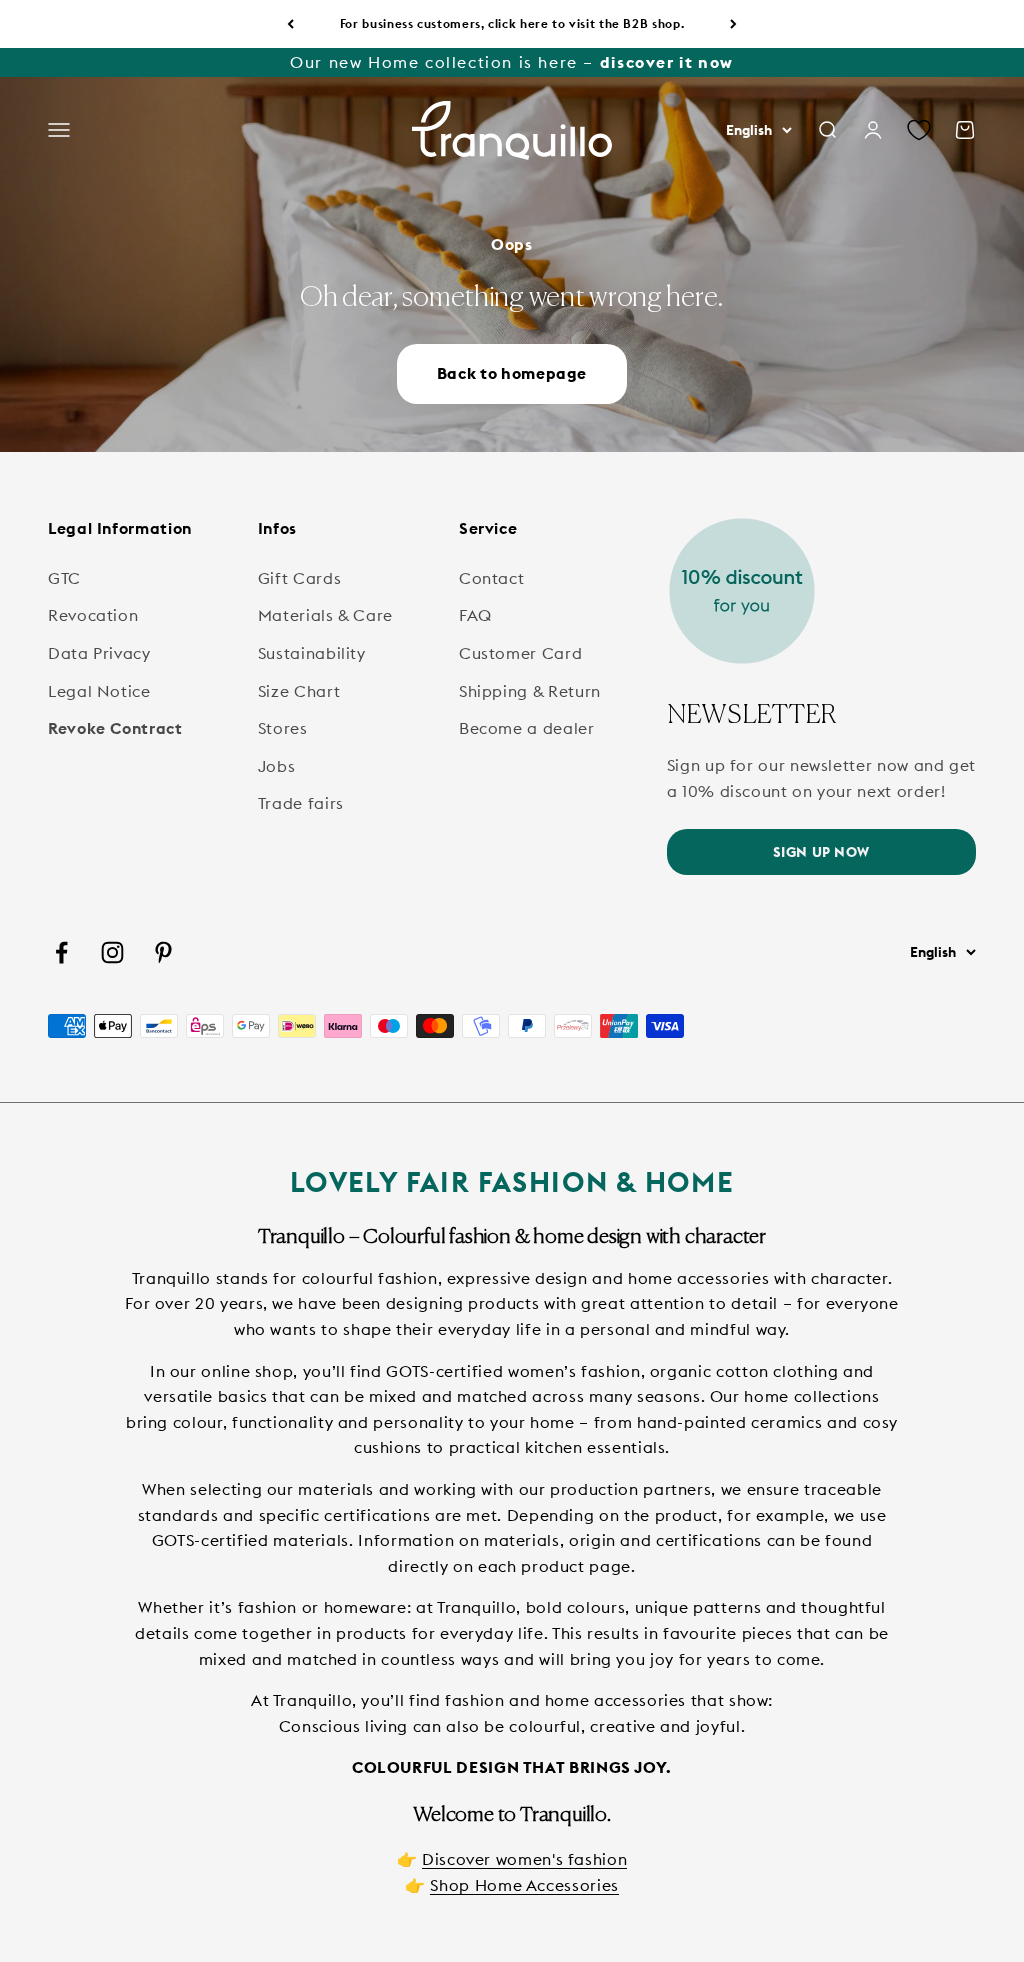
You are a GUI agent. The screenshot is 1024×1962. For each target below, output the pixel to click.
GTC (64, 578)
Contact (491, 578)
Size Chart (299, 691)
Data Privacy (99, 653)
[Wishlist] (919, 131)
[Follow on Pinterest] (163, 952)
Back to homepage (512, 373)
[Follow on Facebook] (61, 952)
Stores (283, 728)
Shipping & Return (530, 691)
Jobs (277, 766)
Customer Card (520, 653)
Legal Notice (99, 691)
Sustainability (312, 653)
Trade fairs (301, 803)
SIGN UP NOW (821, 852)
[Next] (733, 24)
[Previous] (290, 24)
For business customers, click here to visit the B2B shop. (512, 23)
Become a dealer (527, 728)
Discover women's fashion (524, 1859)
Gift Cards (299, 578)
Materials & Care (325, 615)
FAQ (475, 615)
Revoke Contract (115, 728)
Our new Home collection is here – (511, 62)
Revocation (93, 615)
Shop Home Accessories (524, 1885)
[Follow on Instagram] (112, 952)
